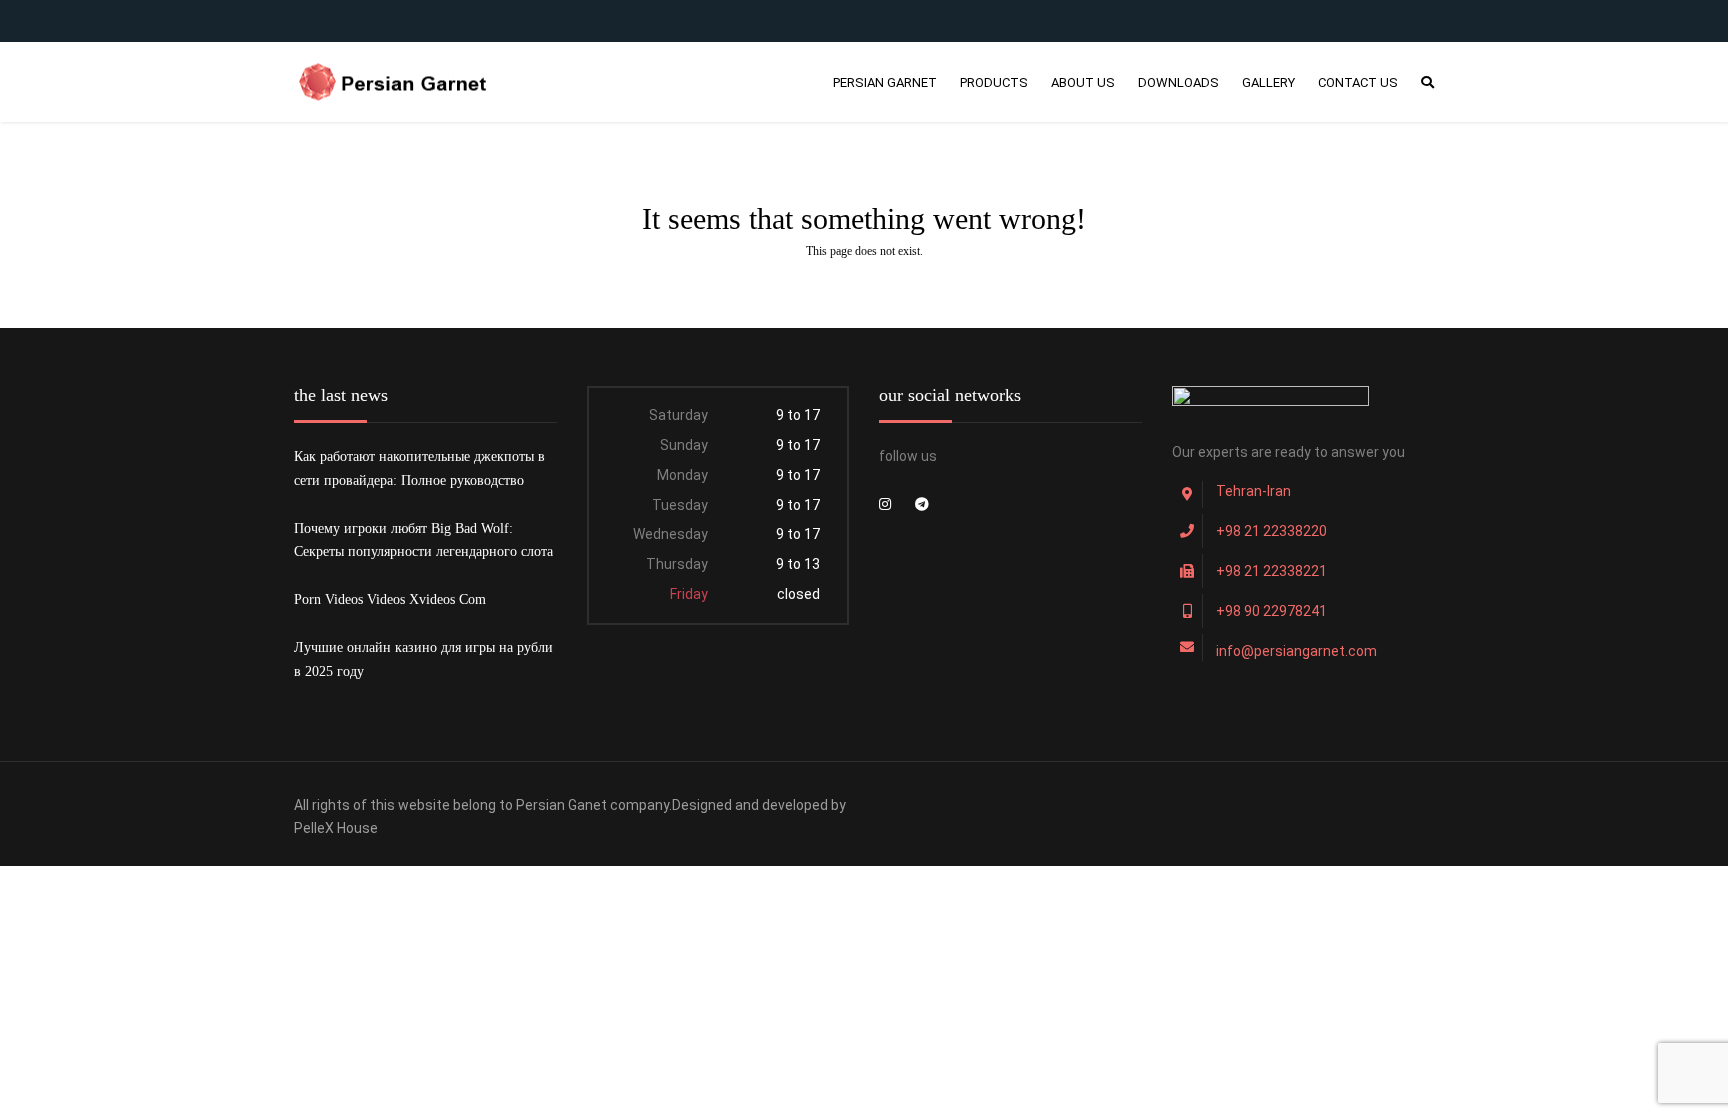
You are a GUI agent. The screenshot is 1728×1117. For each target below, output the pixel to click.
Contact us (1358, 82)
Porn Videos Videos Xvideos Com (390, 599)
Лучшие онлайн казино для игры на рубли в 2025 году (423, 659)
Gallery (1268, 82)
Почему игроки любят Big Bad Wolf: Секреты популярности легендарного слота (423, 540)
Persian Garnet (885, 82)
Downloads (1178, 82)
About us (1083, 82)
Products (994, 82)
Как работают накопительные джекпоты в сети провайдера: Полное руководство (419, 468)
